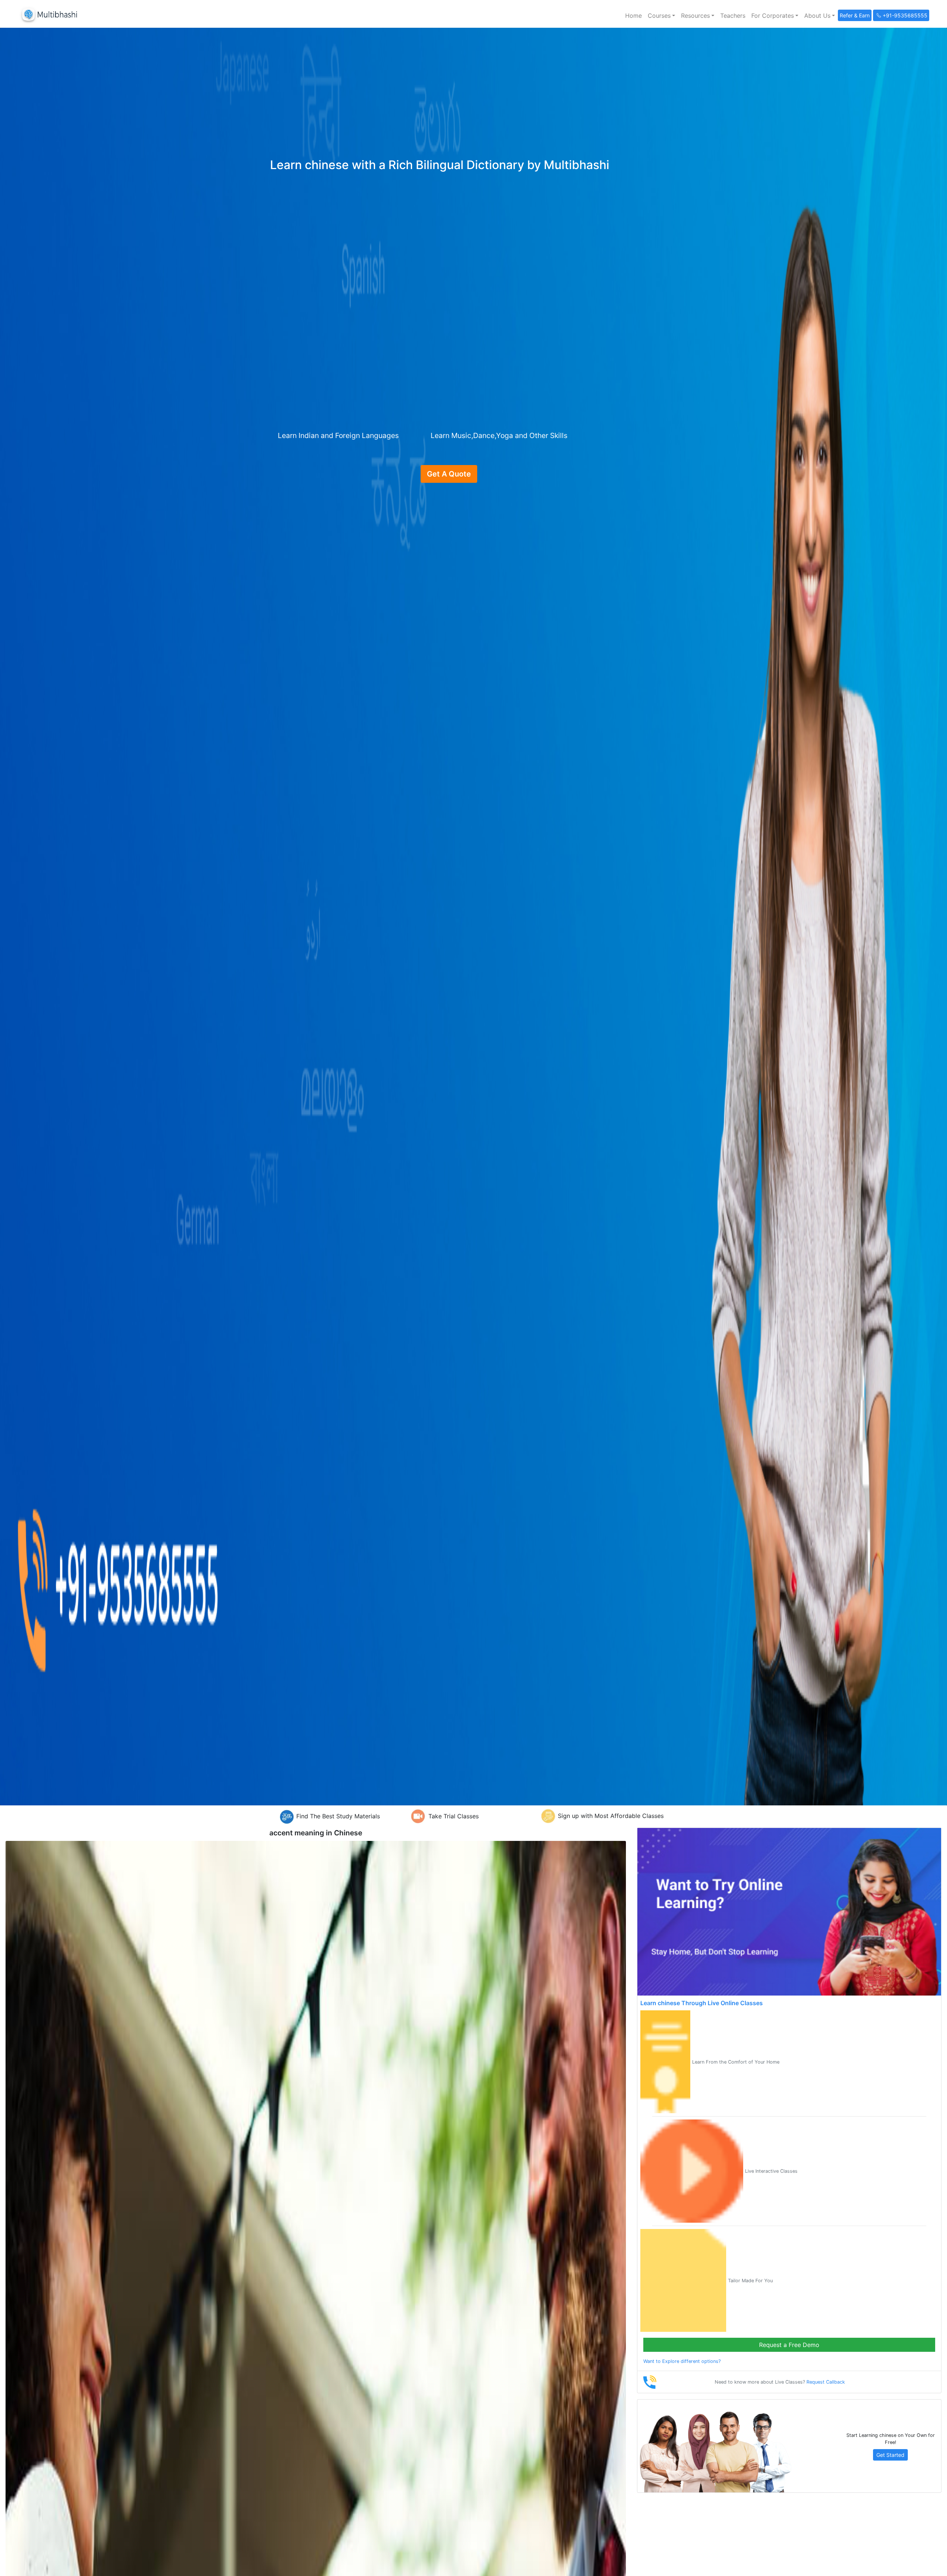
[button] (661, 16)
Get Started (890, 2455)
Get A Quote (449, 474)
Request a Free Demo (789, 2345)
